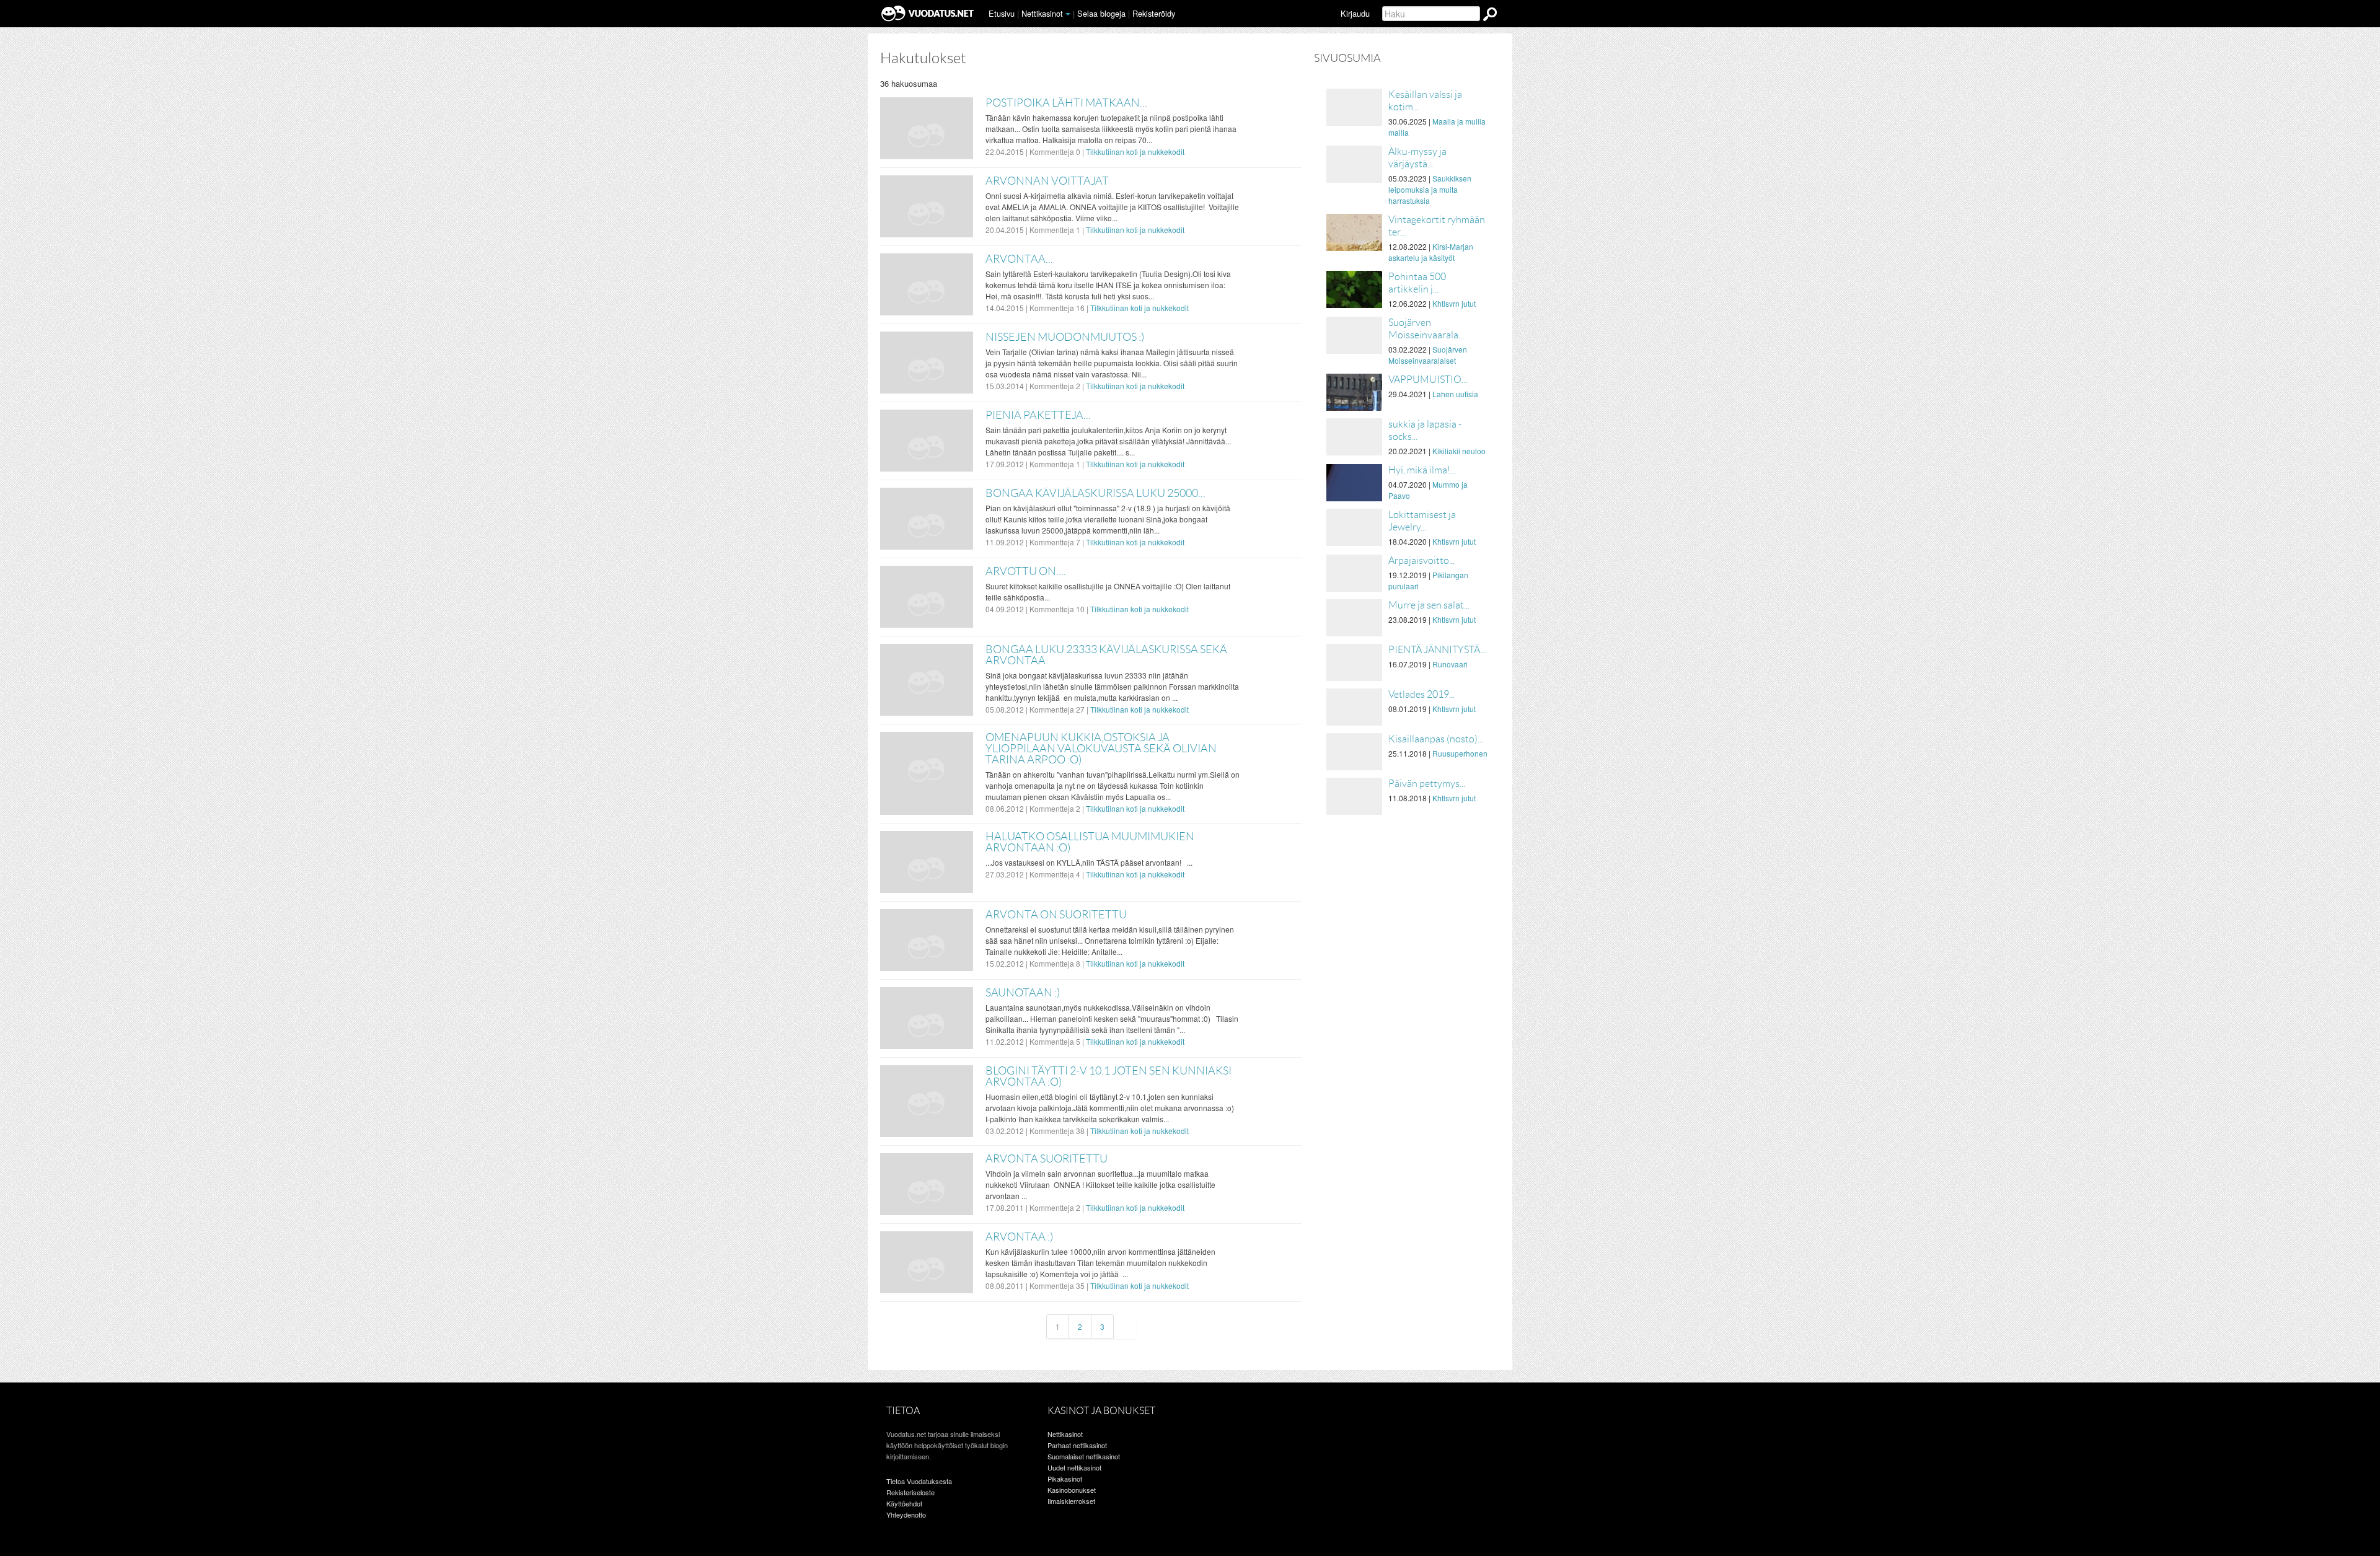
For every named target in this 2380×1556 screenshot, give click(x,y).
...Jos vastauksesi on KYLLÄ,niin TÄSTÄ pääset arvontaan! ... (1089, 862)
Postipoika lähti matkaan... (1066, 103)
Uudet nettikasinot (1074, 1467)
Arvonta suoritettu (1047, 1159)
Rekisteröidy (1154, 13)
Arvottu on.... (1026, 571)
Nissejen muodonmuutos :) (1065, 337)
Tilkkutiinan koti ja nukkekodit (1135, 152)
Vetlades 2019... (1421, 694)
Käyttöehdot (904, 1503)
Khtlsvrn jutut (1454, 303)
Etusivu (1002, 13)
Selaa (1101, 13)
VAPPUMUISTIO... (1428, 380)
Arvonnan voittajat (1047, 181)
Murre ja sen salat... (1429, 605)
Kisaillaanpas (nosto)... (1436, 739)
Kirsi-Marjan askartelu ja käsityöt (1431, 252)
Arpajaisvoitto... (1421, 560)
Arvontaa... (1019, 259)
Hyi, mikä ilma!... (1422, 470)
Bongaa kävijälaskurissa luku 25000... (1095, 493)
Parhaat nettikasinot (1077, 1445)
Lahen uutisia (1455, 394)
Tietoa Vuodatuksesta (919, 1481)
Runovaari (1450, 664)
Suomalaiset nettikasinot (1084, 1456)
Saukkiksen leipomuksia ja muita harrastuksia (1430, 189)
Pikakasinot (1065, 1479)
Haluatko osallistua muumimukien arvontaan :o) (1090, 842)
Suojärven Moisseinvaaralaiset (1428, 355)
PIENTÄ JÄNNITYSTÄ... (1437, 650)
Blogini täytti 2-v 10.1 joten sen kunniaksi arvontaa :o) (1108, 1076)
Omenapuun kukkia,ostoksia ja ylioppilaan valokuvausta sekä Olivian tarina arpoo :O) (1101, 749)
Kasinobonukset (1072, 1490)
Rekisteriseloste (910, 1492)
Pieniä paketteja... (1038, 415)
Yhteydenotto (906, 1514)
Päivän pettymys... (1427, 784)
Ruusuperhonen (1460, 753)
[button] (1068, 14)
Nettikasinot (1042, 13)
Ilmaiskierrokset (1071, 1501)
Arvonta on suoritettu (1056, 915)
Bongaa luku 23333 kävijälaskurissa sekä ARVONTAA (1106, 655)
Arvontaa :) (1019, 1237)
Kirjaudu (1355, 13)
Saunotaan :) (1023, 993)
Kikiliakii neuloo (1459, 451)
